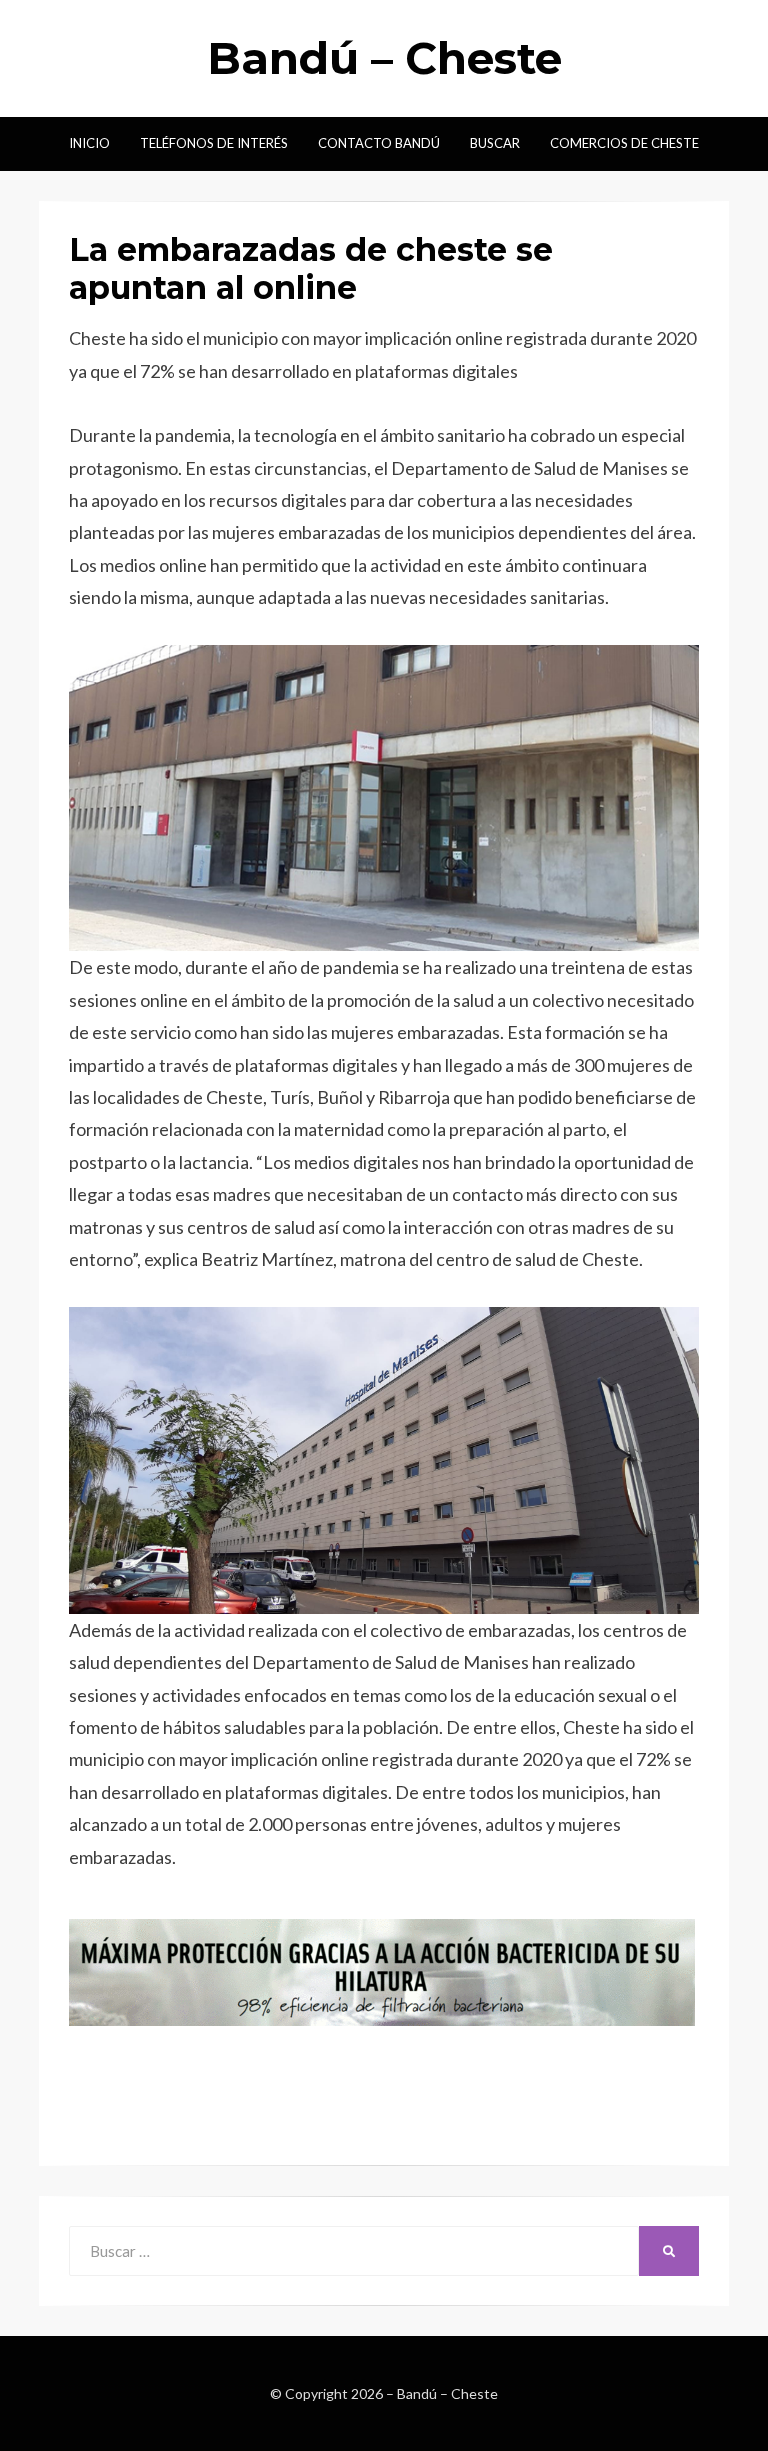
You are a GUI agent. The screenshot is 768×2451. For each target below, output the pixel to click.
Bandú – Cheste (384, 58)
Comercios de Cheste (624, 143)
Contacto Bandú (379, 143)
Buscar (495, 143)
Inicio (89, 143)
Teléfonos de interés (214, 143)
